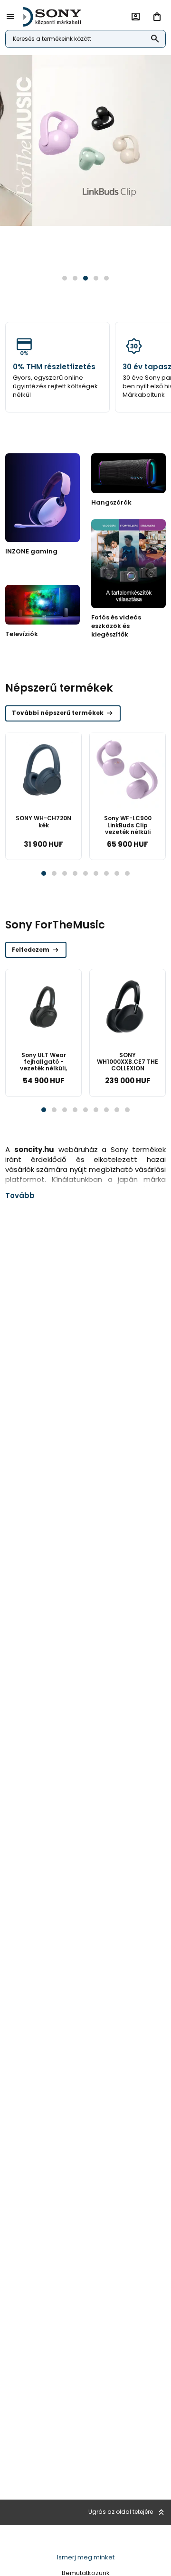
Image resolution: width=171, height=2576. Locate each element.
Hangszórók (111, 502)
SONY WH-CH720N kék (43, 821)
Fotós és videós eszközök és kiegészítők (116, 626)
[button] (65, 278)
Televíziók (22, 634)
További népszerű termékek (63, 713)
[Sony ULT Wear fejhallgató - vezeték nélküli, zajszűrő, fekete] (43, 1007)
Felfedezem (36, 950)
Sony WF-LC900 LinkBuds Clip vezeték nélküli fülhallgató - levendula (128, 832)
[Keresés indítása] (155, 39)
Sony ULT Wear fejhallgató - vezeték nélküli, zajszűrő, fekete (43, 1065)
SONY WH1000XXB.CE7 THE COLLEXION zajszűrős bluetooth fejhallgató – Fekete (128, 1072)
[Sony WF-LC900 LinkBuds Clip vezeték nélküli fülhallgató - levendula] (128, 770)
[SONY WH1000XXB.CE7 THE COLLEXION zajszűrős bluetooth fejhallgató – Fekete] (128, 1007)
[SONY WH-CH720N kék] (43, 770)
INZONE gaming (31, 551)
